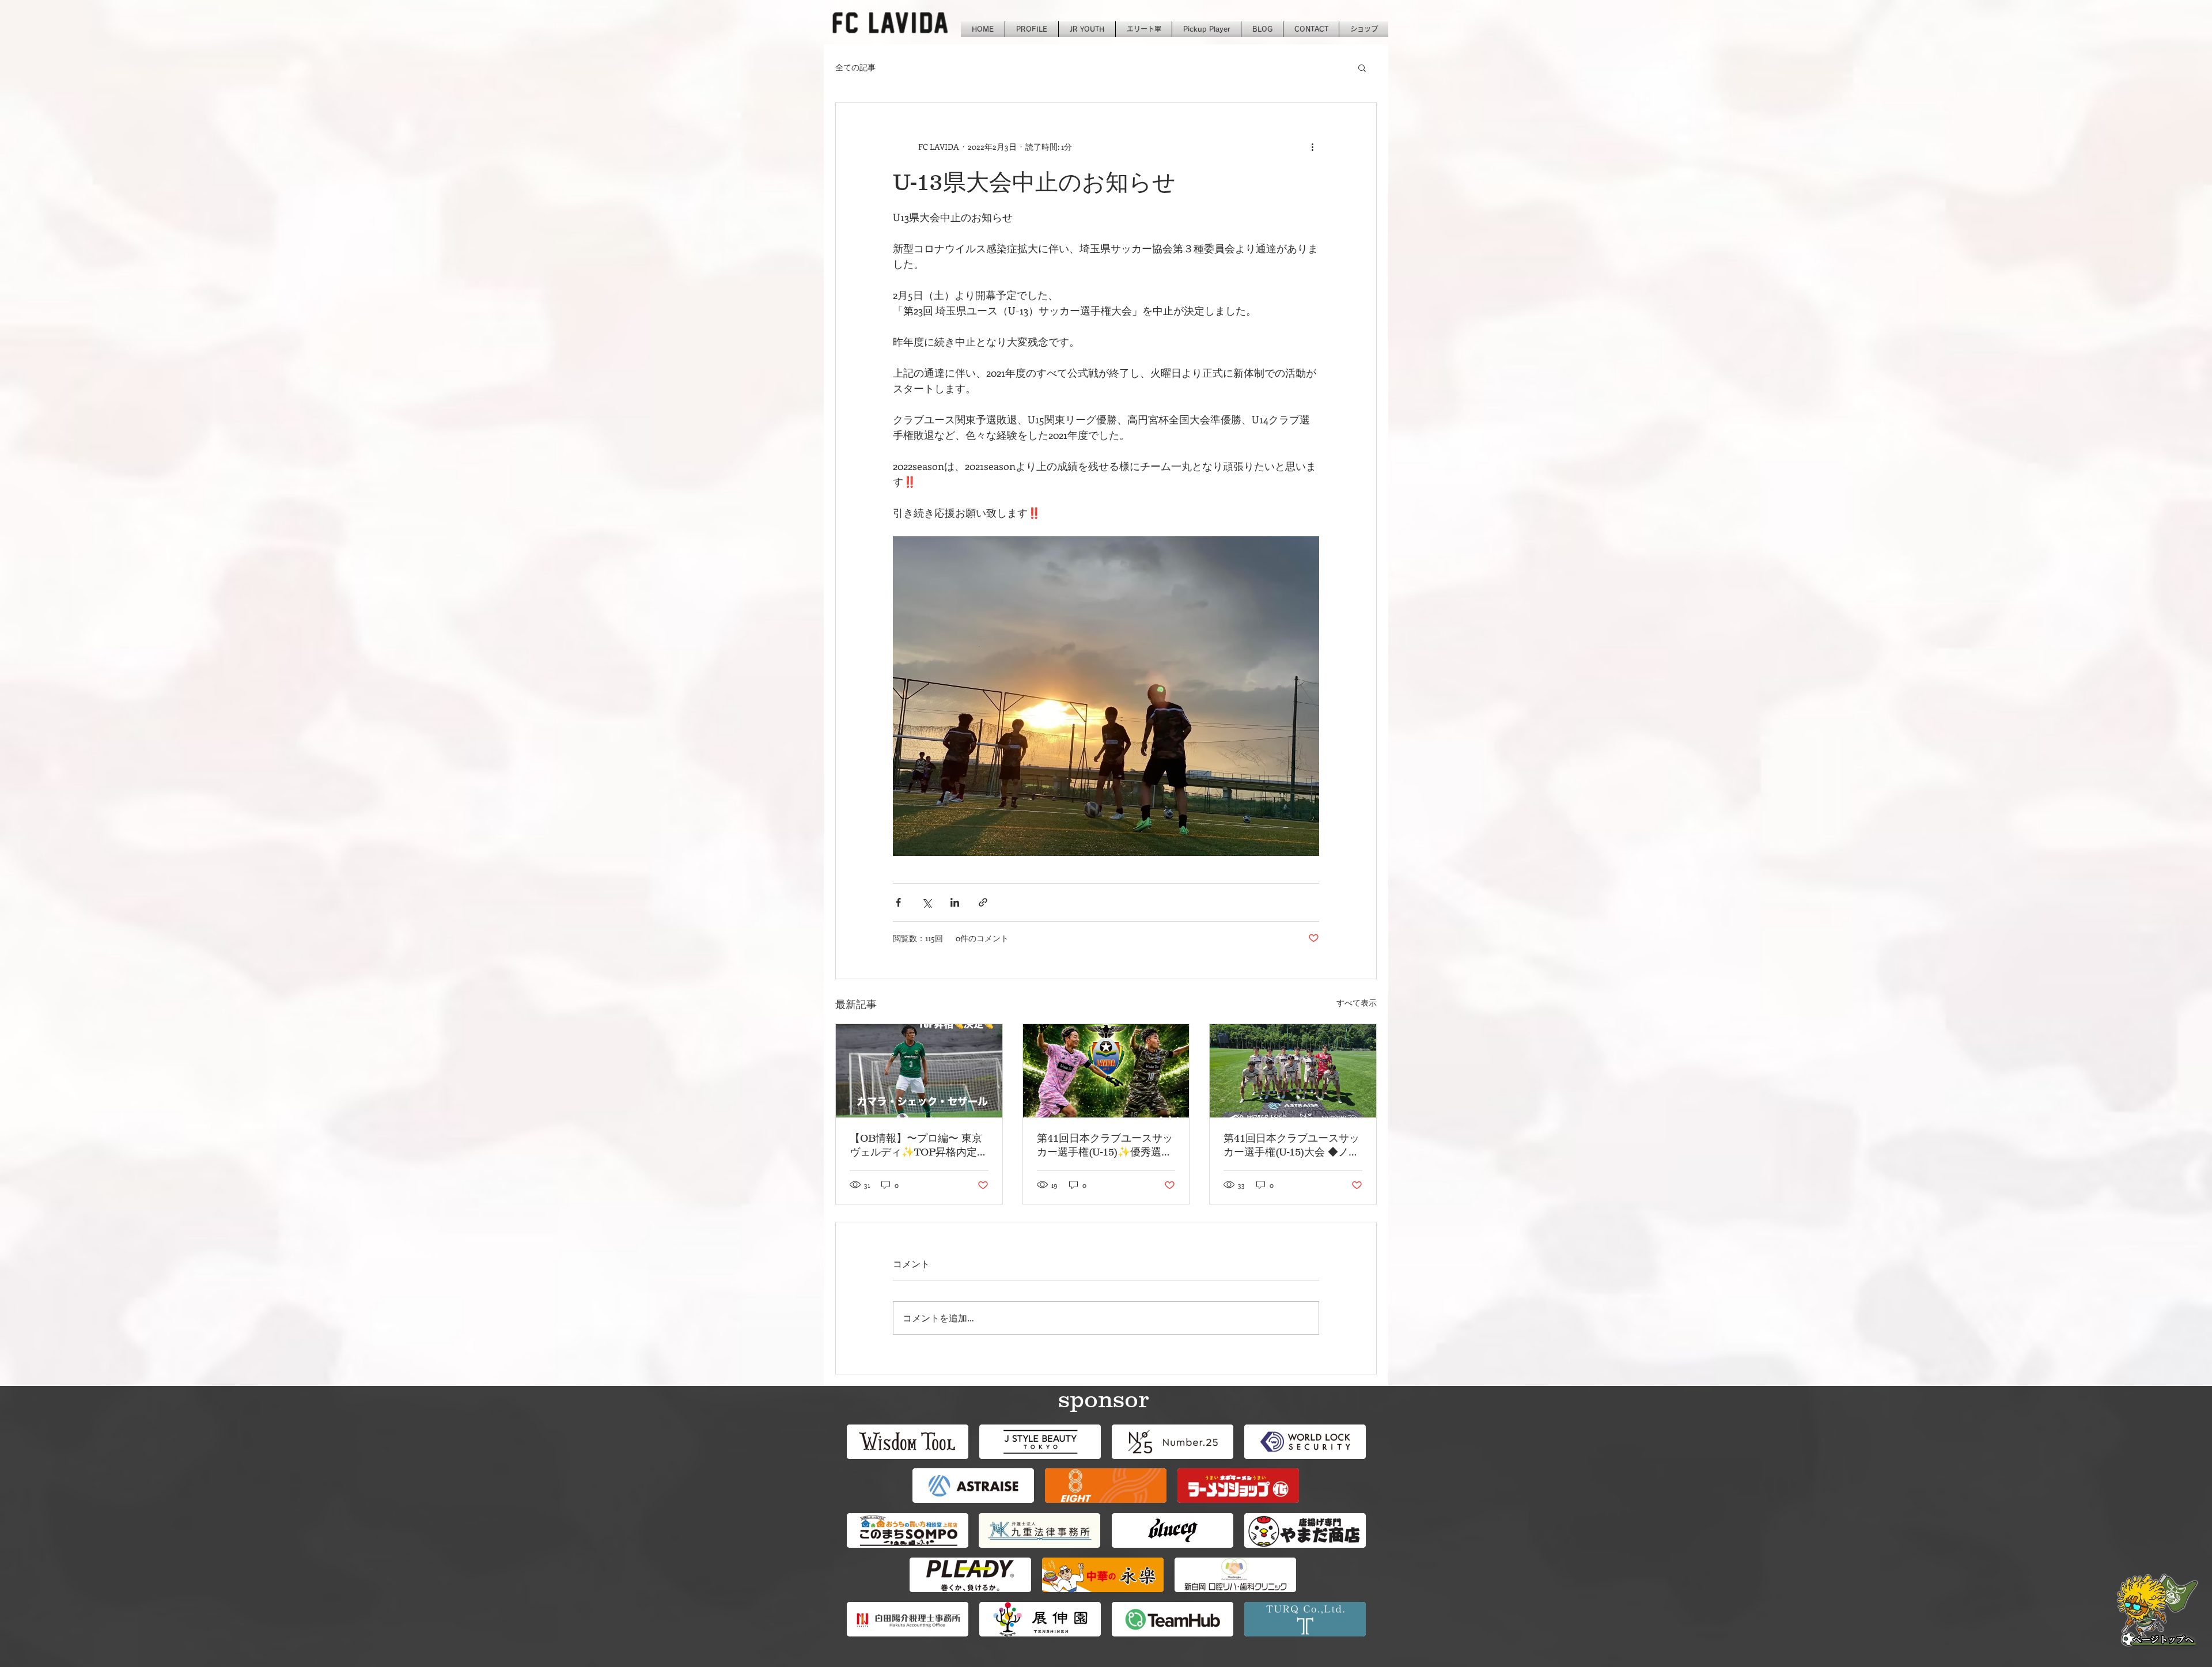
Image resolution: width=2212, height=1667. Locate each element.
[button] (1362, 67)
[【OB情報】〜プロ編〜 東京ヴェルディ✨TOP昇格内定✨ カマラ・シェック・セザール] (919, 1071)
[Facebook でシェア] (898, 902)
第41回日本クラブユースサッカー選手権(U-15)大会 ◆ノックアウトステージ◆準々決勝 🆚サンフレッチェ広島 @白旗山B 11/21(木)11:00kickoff (1292, 1146)
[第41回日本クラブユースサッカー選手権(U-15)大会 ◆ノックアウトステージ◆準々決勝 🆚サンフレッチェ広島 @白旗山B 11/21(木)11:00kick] (1293, 1071)
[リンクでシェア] (983, 902)
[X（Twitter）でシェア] (927, 902)
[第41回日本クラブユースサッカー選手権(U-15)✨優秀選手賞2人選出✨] (1106, 1071)
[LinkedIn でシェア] (955, 902)
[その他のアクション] (1312, 146)
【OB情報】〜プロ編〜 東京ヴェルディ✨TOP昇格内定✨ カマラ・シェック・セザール (916, 1146)
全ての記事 (855, 67)
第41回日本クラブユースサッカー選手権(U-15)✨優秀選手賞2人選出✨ (1105, 1146)
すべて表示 (1357, 1003)
